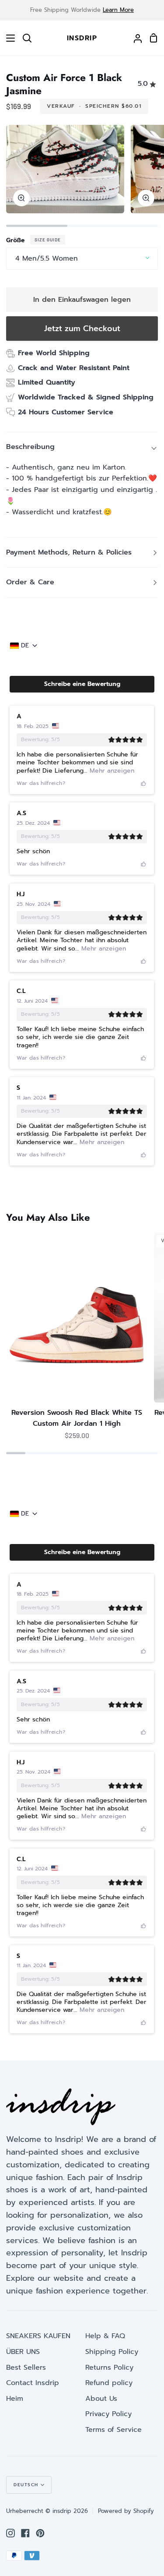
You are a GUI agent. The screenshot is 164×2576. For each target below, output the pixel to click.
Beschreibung (30, 447)
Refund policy (109, 2383)
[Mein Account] (134, 38)
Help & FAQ (105, 2336)
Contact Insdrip (33, 2383)
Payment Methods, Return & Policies (69, 552)
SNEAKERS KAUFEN (38, 2336)
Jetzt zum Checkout (82, 329)
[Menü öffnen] (8, 38)
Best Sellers (26, 2368)
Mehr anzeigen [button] (111, 771)
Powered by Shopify (126, 2511)
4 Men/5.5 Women (47, 258)
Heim (15, 2399)
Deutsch (26, 2485)
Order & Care (30, 582)
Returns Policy (109, 2368)
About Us (101, 2399)
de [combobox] (25, 646)
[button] (82, 684)
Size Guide (48, 240)
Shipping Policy (112, 2352)
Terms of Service (113, 2430)
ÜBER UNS (23, 2352)
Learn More (118, 10)
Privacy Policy (108, 2414)
